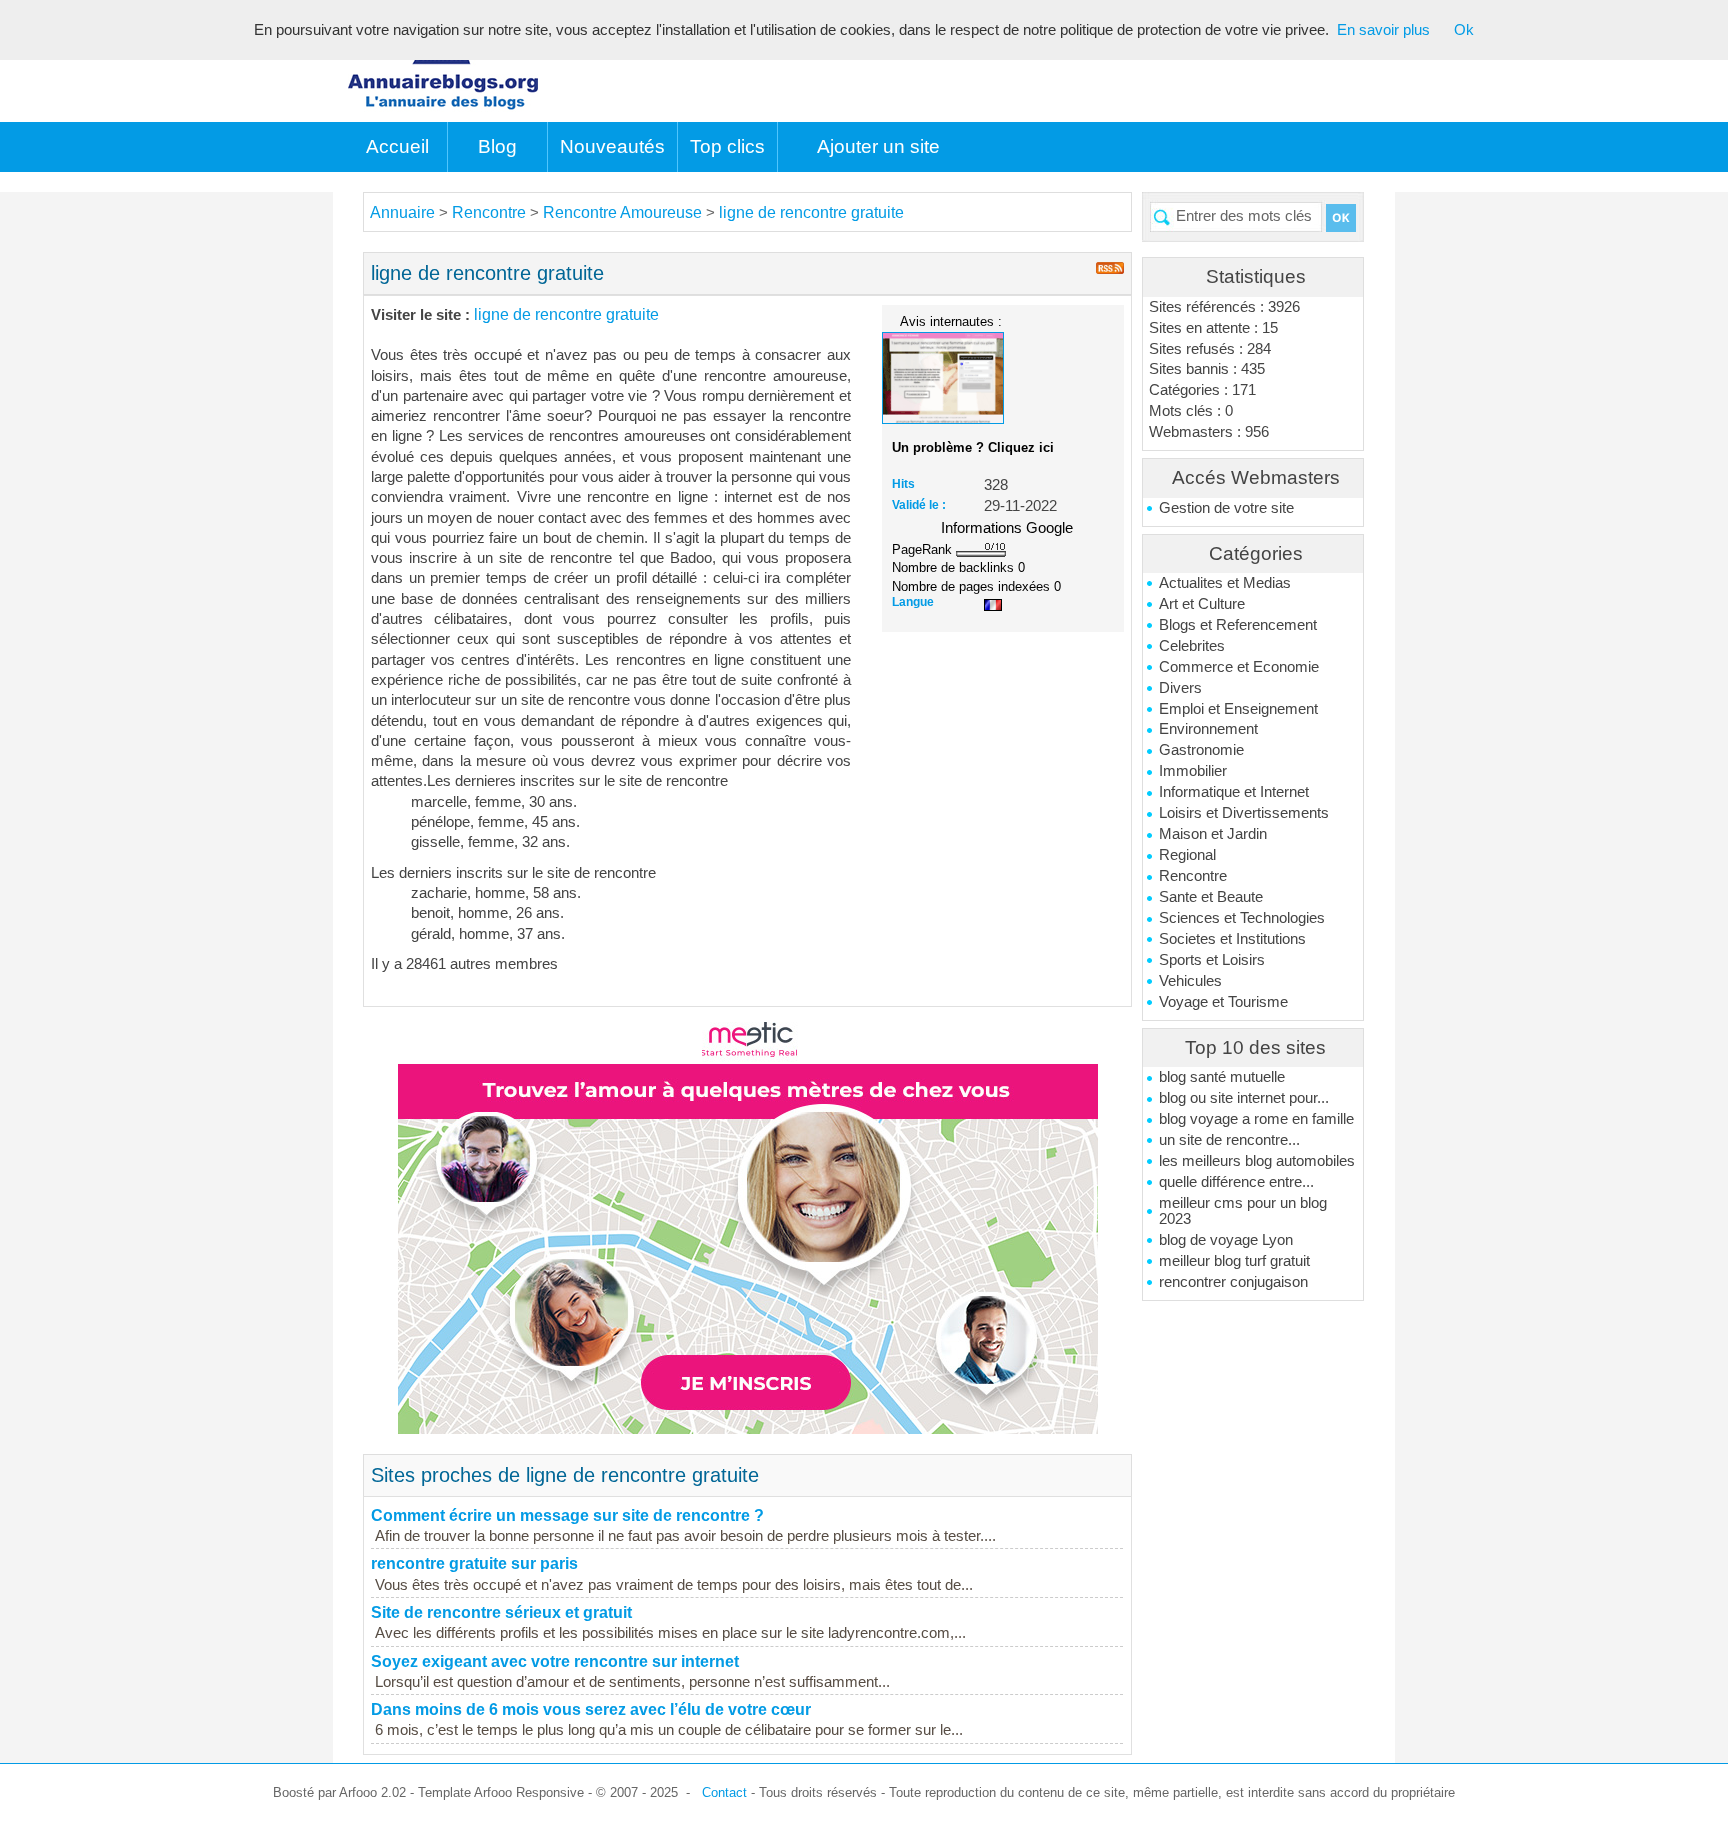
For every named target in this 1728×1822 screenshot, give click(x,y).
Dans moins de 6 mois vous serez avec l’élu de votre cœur (591, 1709)
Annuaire (402, 212)
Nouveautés (612, 146)
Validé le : (919, 505)
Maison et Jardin (1213, 834)
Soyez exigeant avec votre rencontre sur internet (555, 1661)
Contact (724, 1792)
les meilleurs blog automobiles (1257, 1161)
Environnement (1208, 729)
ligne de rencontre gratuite (811, 212)
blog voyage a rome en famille (1256, 1119)
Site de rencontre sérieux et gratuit (501, 1612)
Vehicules (1190, 981)
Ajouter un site (878, 146)
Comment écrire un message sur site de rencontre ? (567, 1515)
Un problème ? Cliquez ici (973, 447)
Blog (497, 146)
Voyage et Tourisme (1223, 1002)
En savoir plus (1383, 30)
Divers (1180, 688)
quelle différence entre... (1236, 1182)
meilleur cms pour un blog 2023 (1243, 1211)
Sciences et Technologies (1242, 918)
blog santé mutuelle (1222, 1077)
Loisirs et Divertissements (1244, 813)
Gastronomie (1201, 750)
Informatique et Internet (1234, 792)
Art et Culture (1202, 604)
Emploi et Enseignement (1238, 709)
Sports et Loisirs (1212, 960)
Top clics (727, 146)
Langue (913, 602)
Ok (1464, 30)
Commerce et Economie (1239, 667)
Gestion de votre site (1226, 508)
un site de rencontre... (1229, 1140)
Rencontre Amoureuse (622, 212)
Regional (1187, 855)
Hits (903, 484)
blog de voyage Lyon (1226, 1240)
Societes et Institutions (1232, 939)
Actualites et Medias (1225, 583)
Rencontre (1193, 876)
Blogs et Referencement (1238, 625)
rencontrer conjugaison (1233, 1282)
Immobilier (1193, 771)
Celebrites (1192, 646)
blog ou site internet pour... (1244, 1098)
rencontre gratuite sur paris (474, 1563)
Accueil (397, 146)
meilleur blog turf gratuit (1234, 1261)
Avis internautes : (951, 321)
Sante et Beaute (1211, 897)
